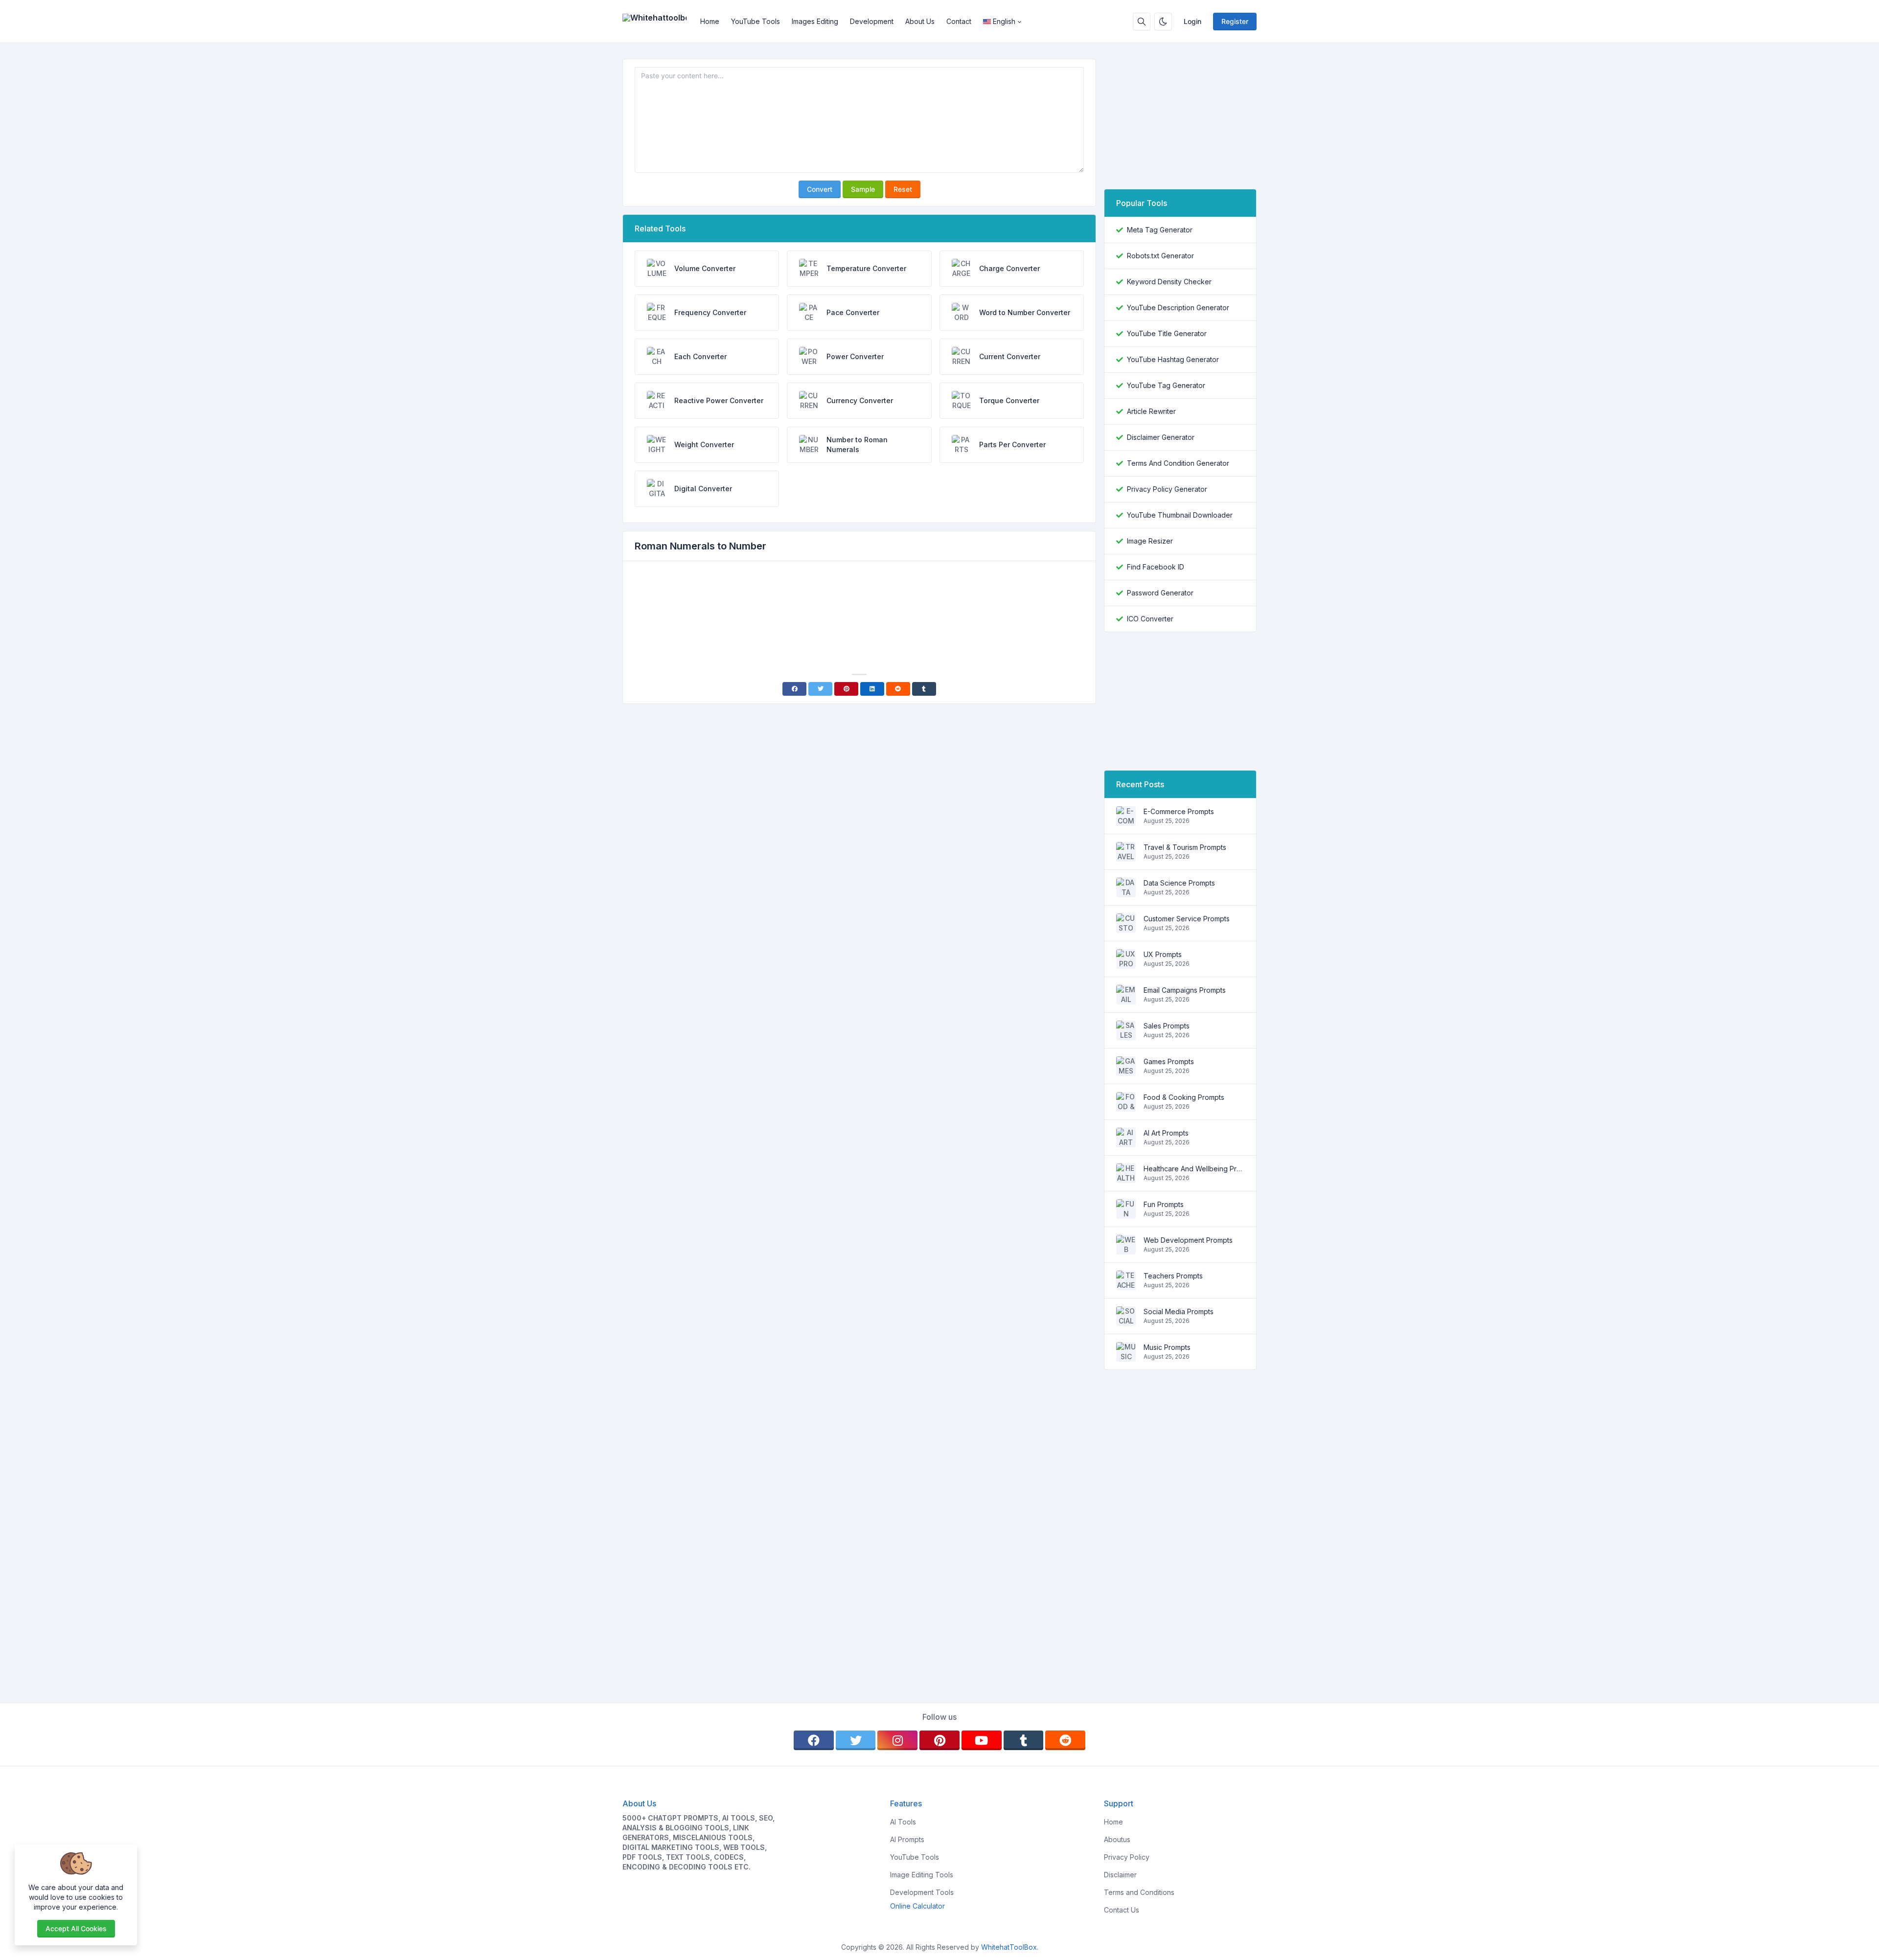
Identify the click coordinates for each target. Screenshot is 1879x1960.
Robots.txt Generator (1160, 256)
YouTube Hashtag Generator (1173, 359)
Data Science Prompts (1179, 883)
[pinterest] (939, 1740)
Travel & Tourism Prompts (1185, 847)
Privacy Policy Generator (1167, 489)
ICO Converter (1150, 619)
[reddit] (1065, 1740)
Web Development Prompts (1188, 1240)
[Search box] (1142, 22)
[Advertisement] (859, 596)
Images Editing (815, 21)
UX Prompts (1163, 954)
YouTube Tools (756, 21)
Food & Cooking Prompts (1184, 1097)
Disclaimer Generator (1161, 437)
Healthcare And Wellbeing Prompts (1194, 1169)
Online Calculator (917, 1906)
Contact (959, 21)
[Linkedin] (872, 689)
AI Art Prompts (1166, 1133)
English (1004, 21)
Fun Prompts (1164, 1204)
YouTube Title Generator (1167, 333)
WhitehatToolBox (1009, 1947)
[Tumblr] (924, 689)
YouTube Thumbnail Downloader (1180, 515)
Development (872, 21)
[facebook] (814, 1740)
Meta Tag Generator (1160, 230)
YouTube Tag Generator (1166, 385)
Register (1235, 21)
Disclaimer (1120, 1875)
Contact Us (1122, 1910)
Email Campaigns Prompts (1185, 990)
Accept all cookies (76, 1928)
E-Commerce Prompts (1179, 811)
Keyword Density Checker (1169, 282)
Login (1192, 21)
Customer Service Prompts (1187, 919)
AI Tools (903, 1822)
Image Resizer (1150, 541)
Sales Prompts (1167, 1026)
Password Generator (1160, 593)
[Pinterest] (846, 689)
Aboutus (1117, 1839)
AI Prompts (907, 1839)
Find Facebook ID (1156, 567)
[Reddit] (898, 689)
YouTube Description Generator (1178, 308)
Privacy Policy (1127, 1857)
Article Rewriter (1151, 411)
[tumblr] (1024, 1740)
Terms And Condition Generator (1178, 463)
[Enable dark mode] (1163, 22)
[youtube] (982, 1740)
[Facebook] (794, 689)
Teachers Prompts (1173, 1276)
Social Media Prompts (1179, 1311)
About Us (920, 21)
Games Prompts (1169, 1061)
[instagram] (897, 1740)
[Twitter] (820, 689)
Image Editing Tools (922, 1875)
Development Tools (922, 1892)
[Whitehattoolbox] (658, 22)
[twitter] (856, 1740)
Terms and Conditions (1139, 1892)
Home (710, 21)
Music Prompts (1167, 1347)
